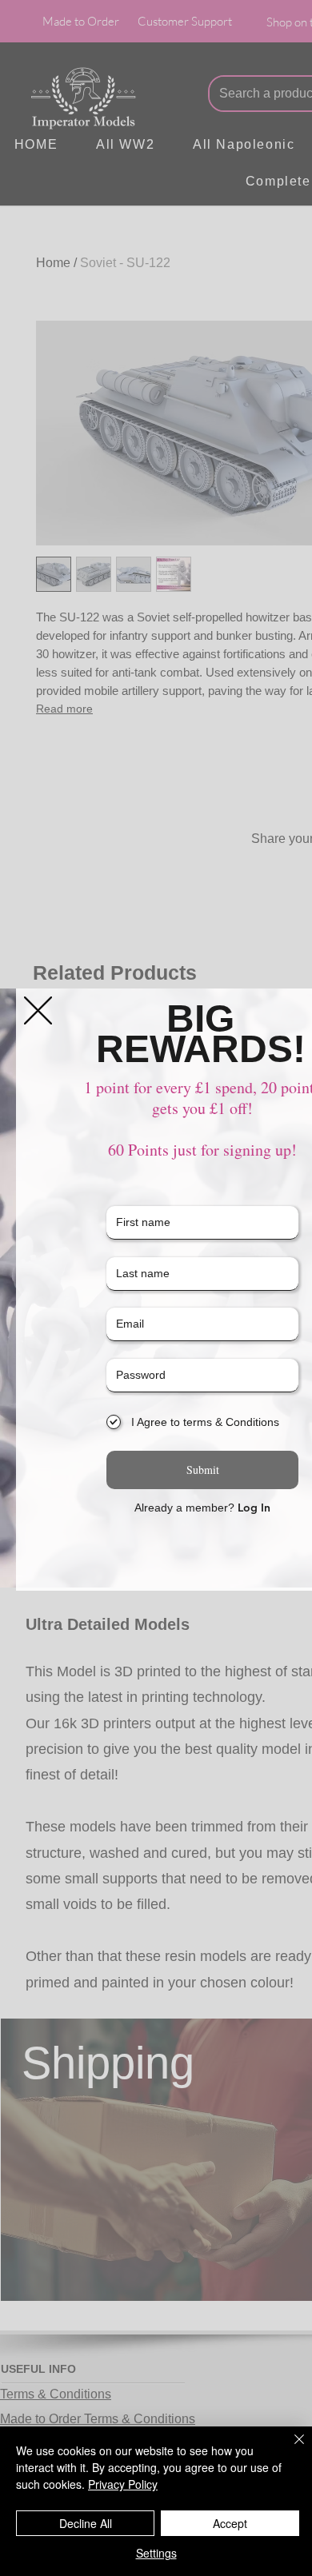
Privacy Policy (123, 2484)
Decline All (86, 2523)
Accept (230, 2523)
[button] (38, 1010)
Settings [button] (156, 2553)
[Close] (290, 2449)
